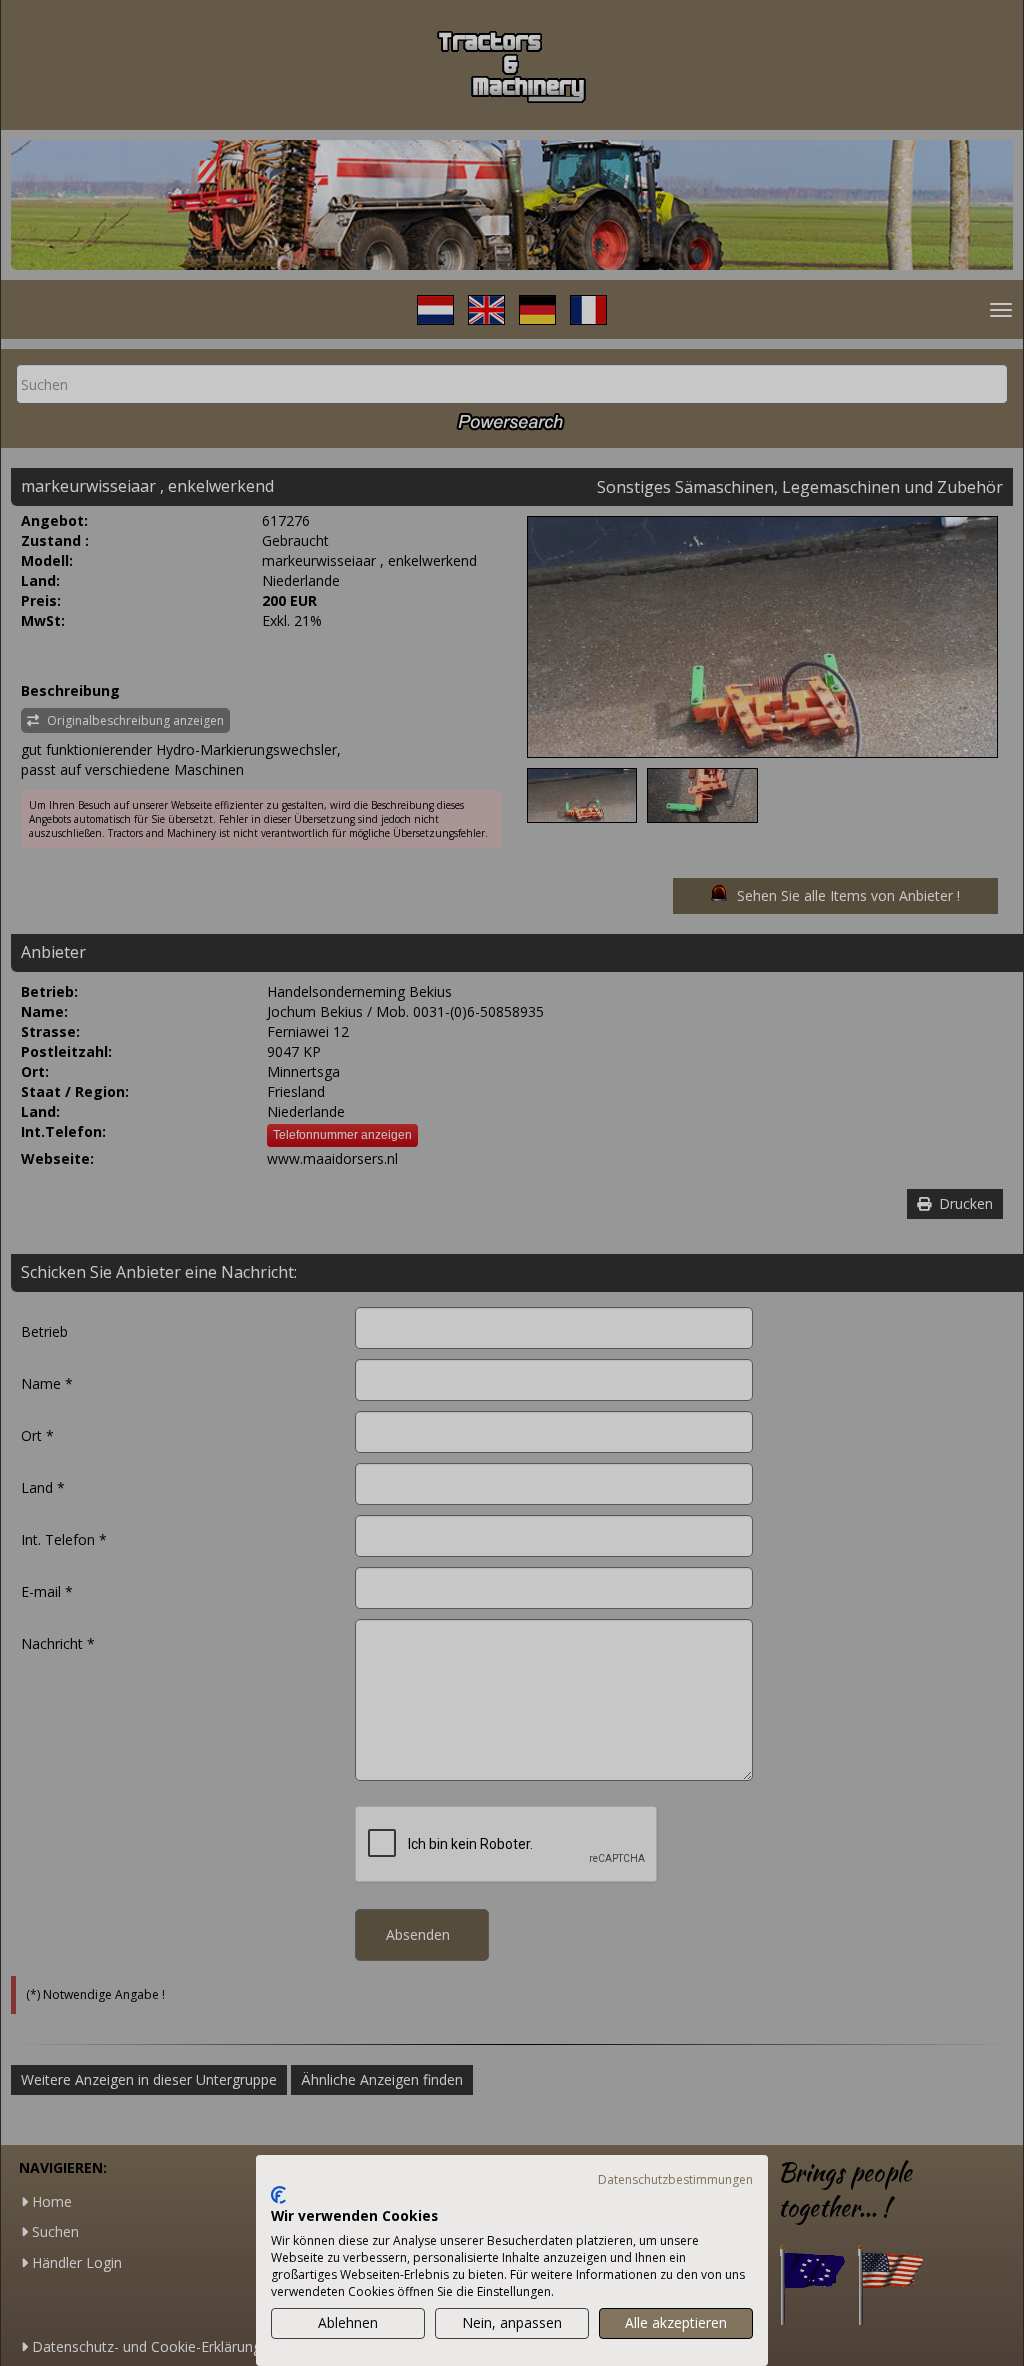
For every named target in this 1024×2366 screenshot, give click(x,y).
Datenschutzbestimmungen (675, 2179)
